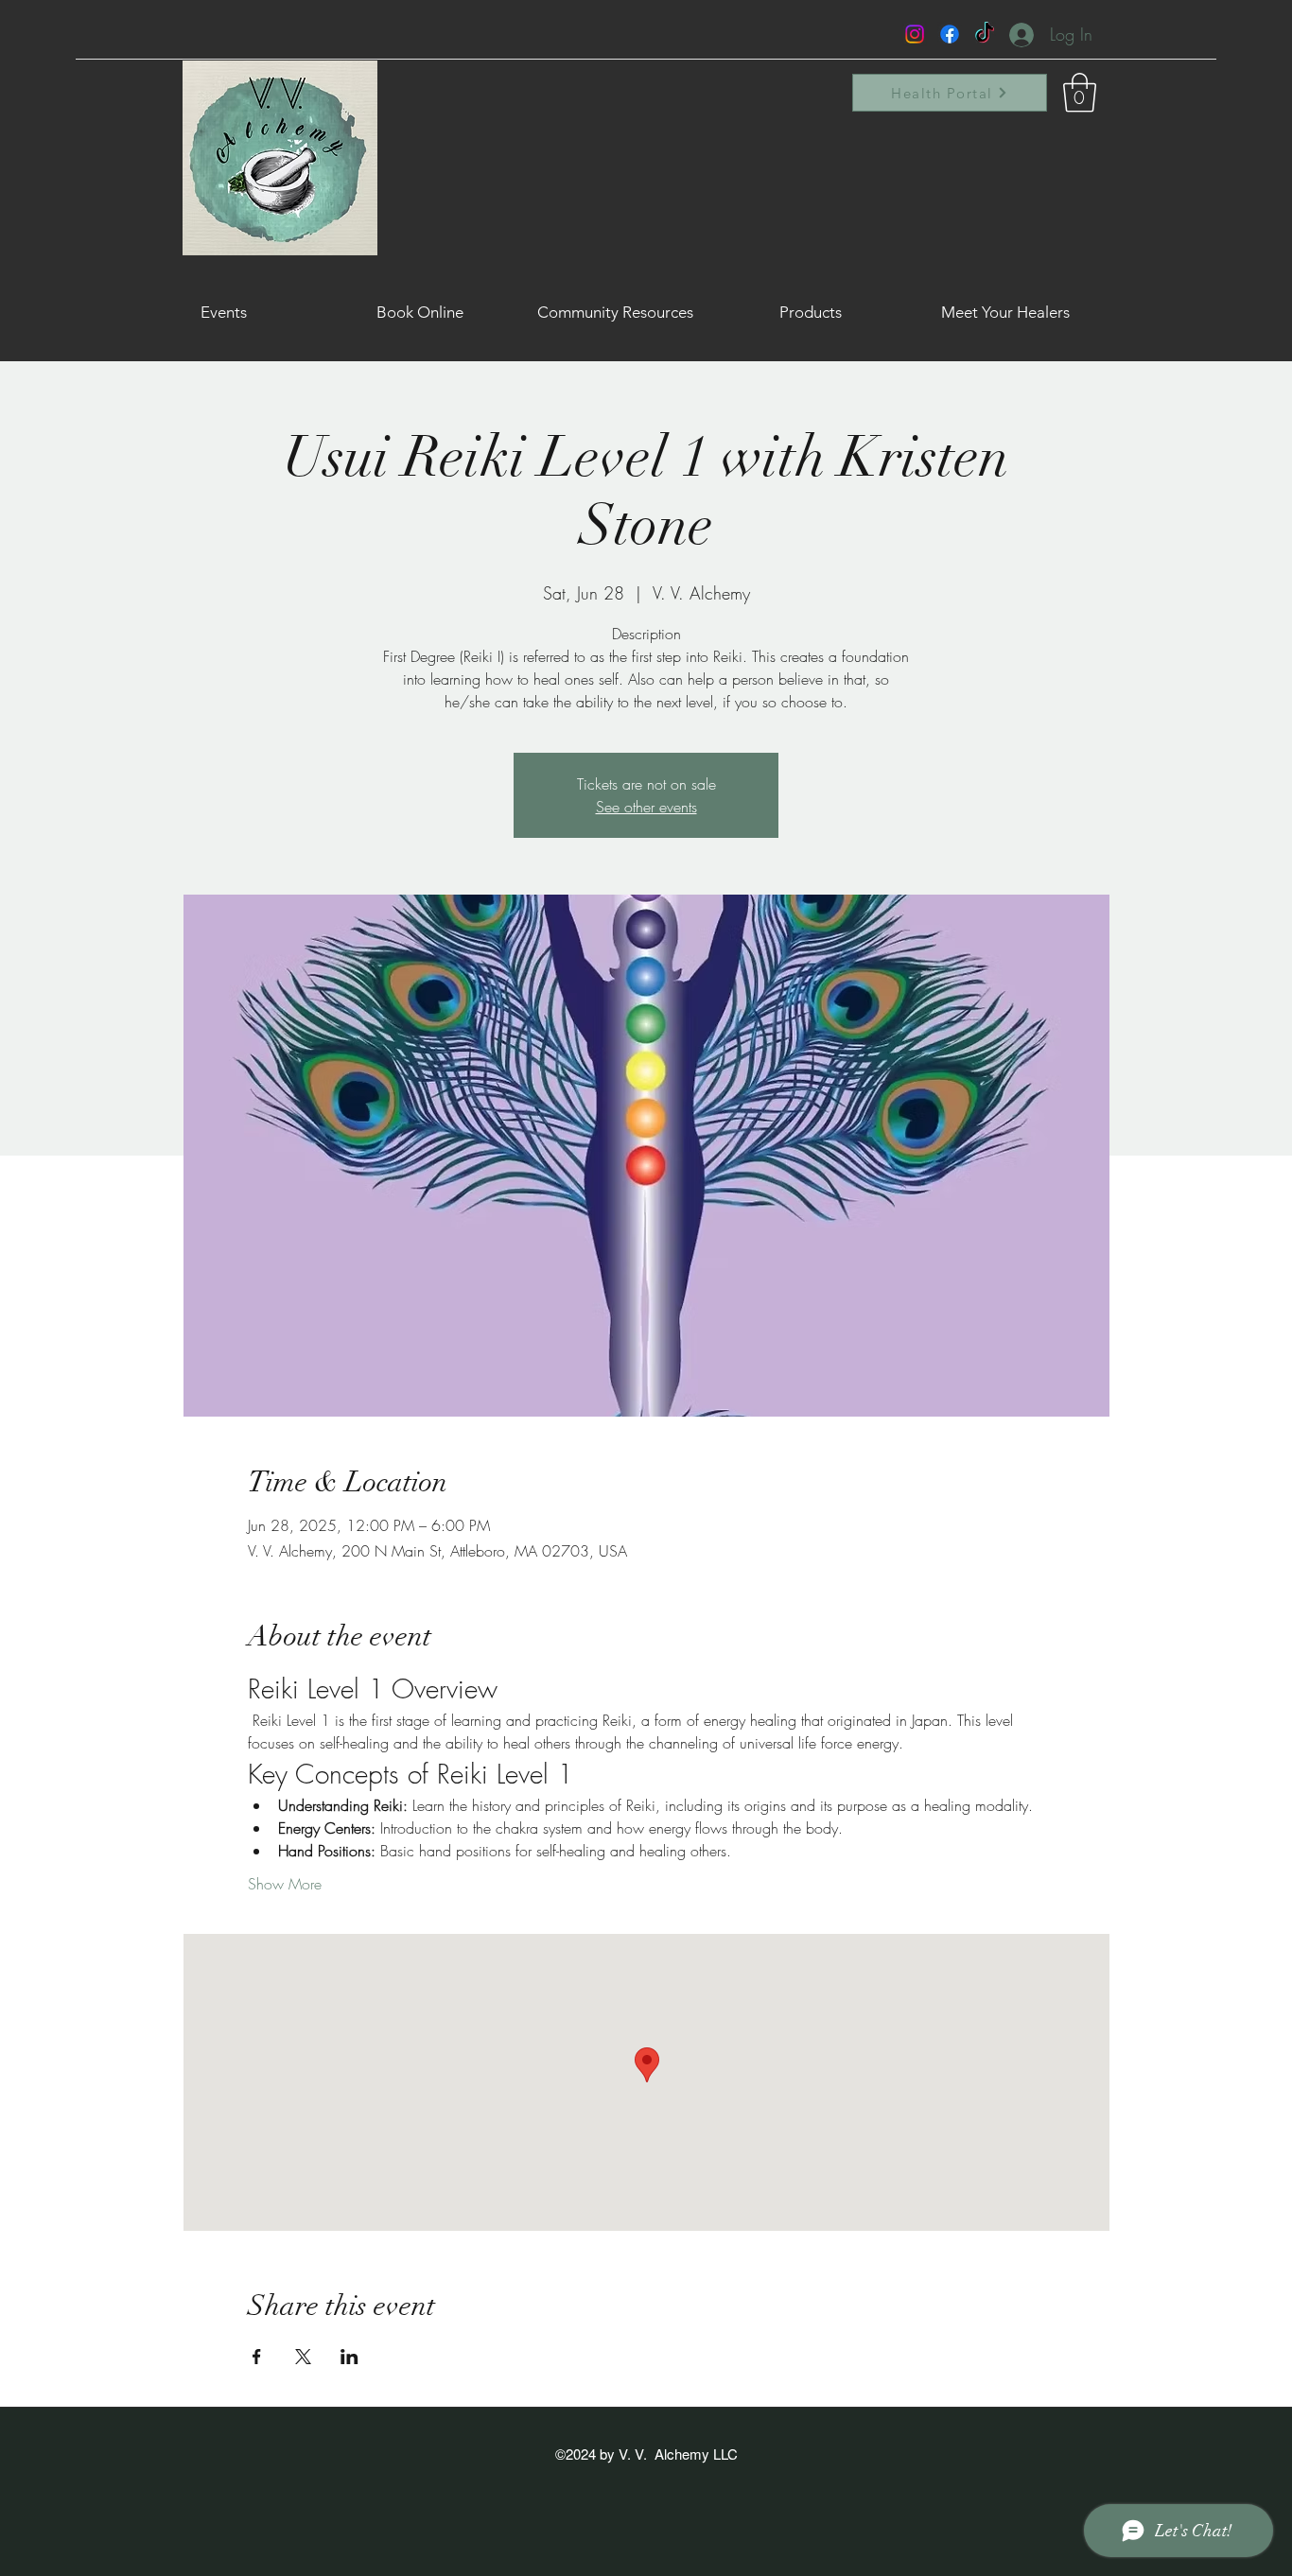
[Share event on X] (303, 2357)
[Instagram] (915, 34)
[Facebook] (950, 34)
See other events (646, 807)
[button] (1080, 93)
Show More (285, 1884)
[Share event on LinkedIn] (349, 2357)
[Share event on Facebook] (257, 2357)
